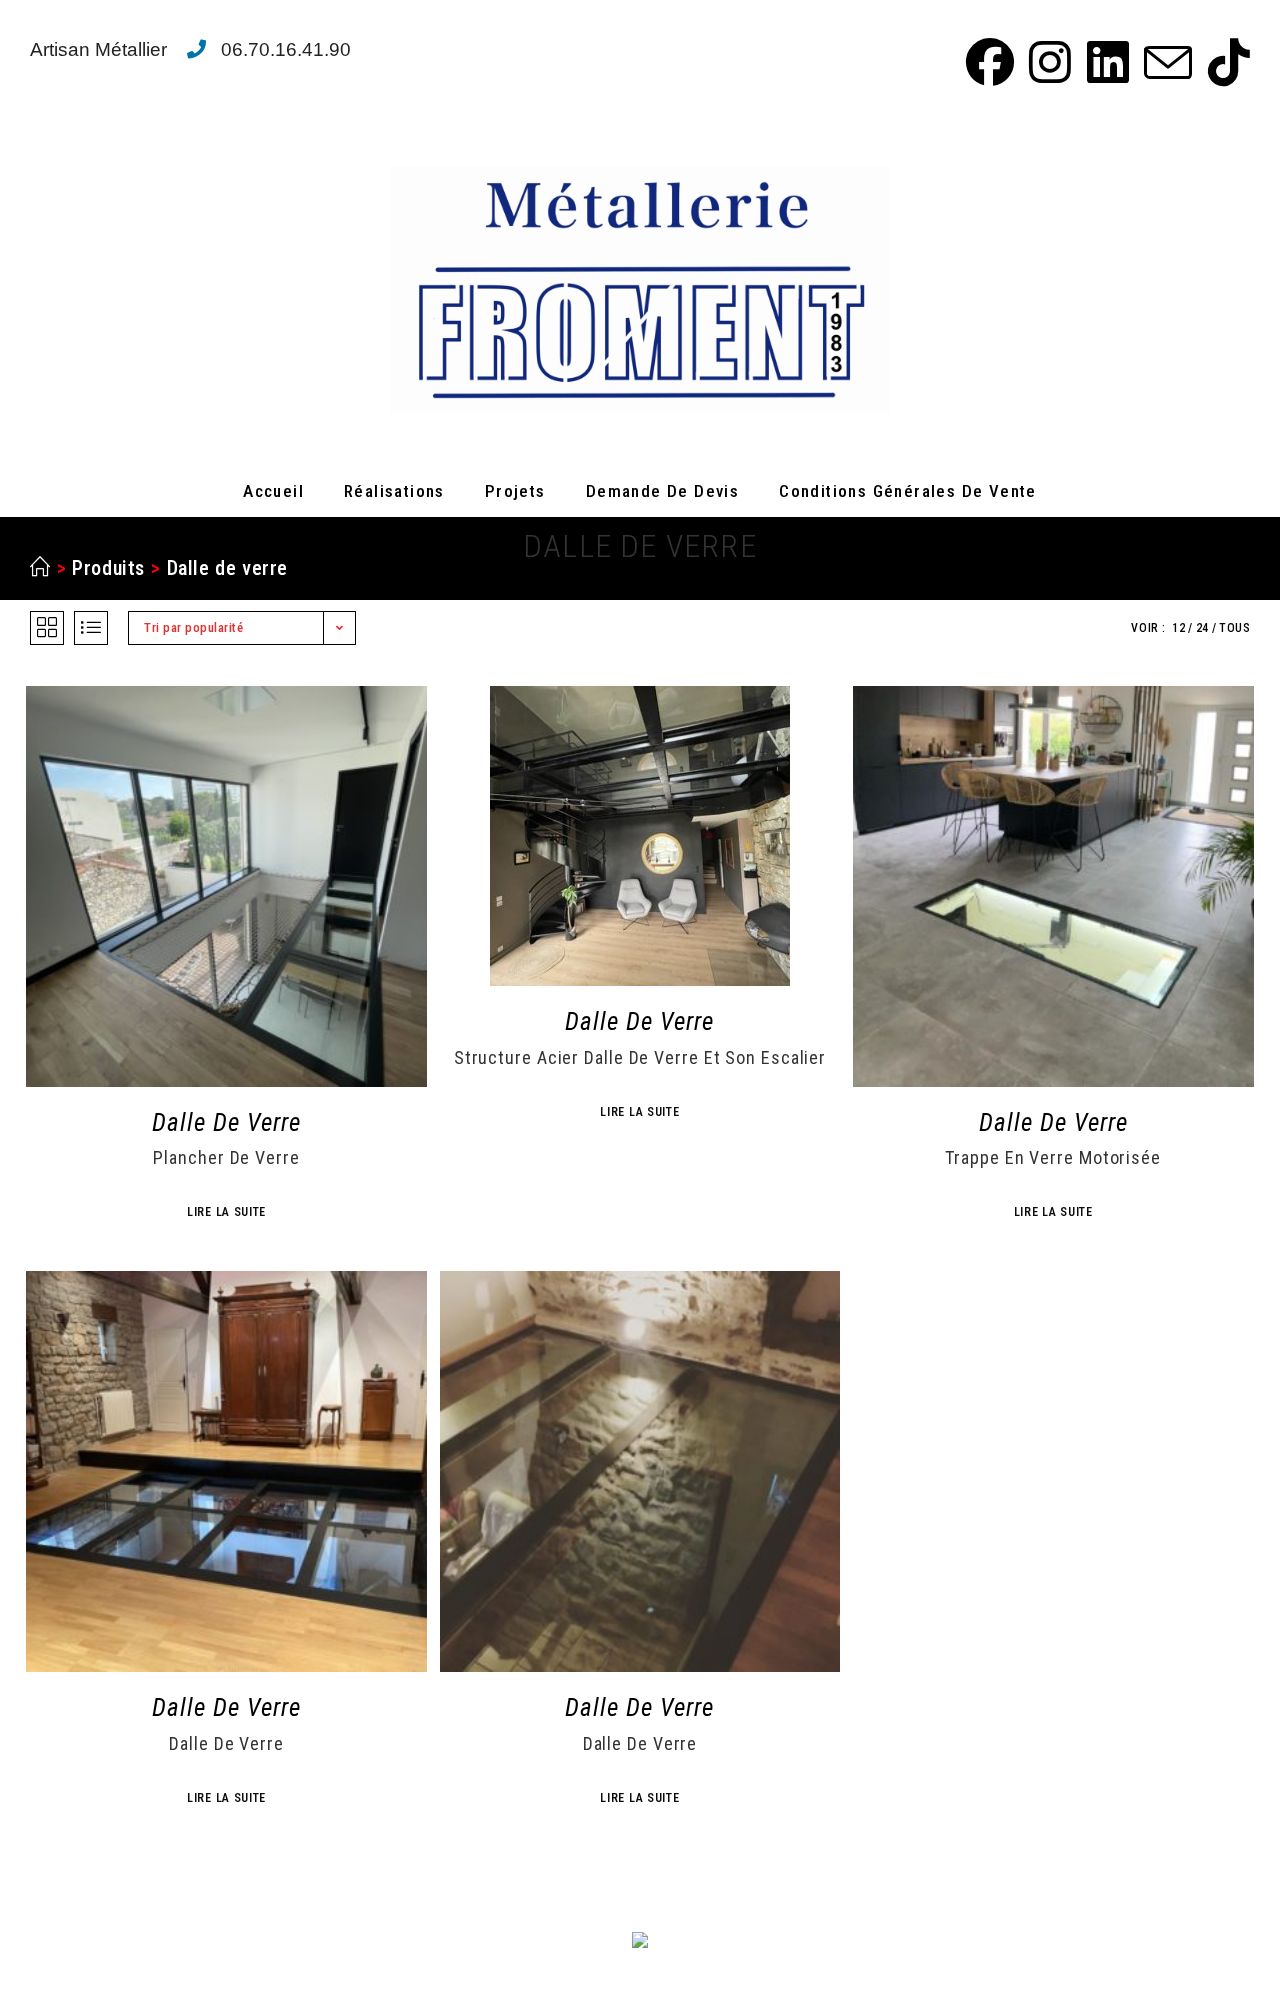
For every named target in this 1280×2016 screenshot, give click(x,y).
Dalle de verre (227, 568)
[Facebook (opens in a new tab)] (987, 62)
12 (1178, 628)
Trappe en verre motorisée (1053, 1158)
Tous (1234, 628)
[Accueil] (40, 568)
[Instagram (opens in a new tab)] (1047, 62)
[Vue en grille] (47, 628)
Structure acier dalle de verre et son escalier (640, 1058)
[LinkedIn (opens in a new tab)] (1105, 62)
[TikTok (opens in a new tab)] (1224, 62)
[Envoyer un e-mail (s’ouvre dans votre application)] (1165, 62)
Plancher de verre (226, 1158)
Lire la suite (226, 1212)
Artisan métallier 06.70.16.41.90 (190, 49)
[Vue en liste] (91, 628)
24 (1202, 628)
